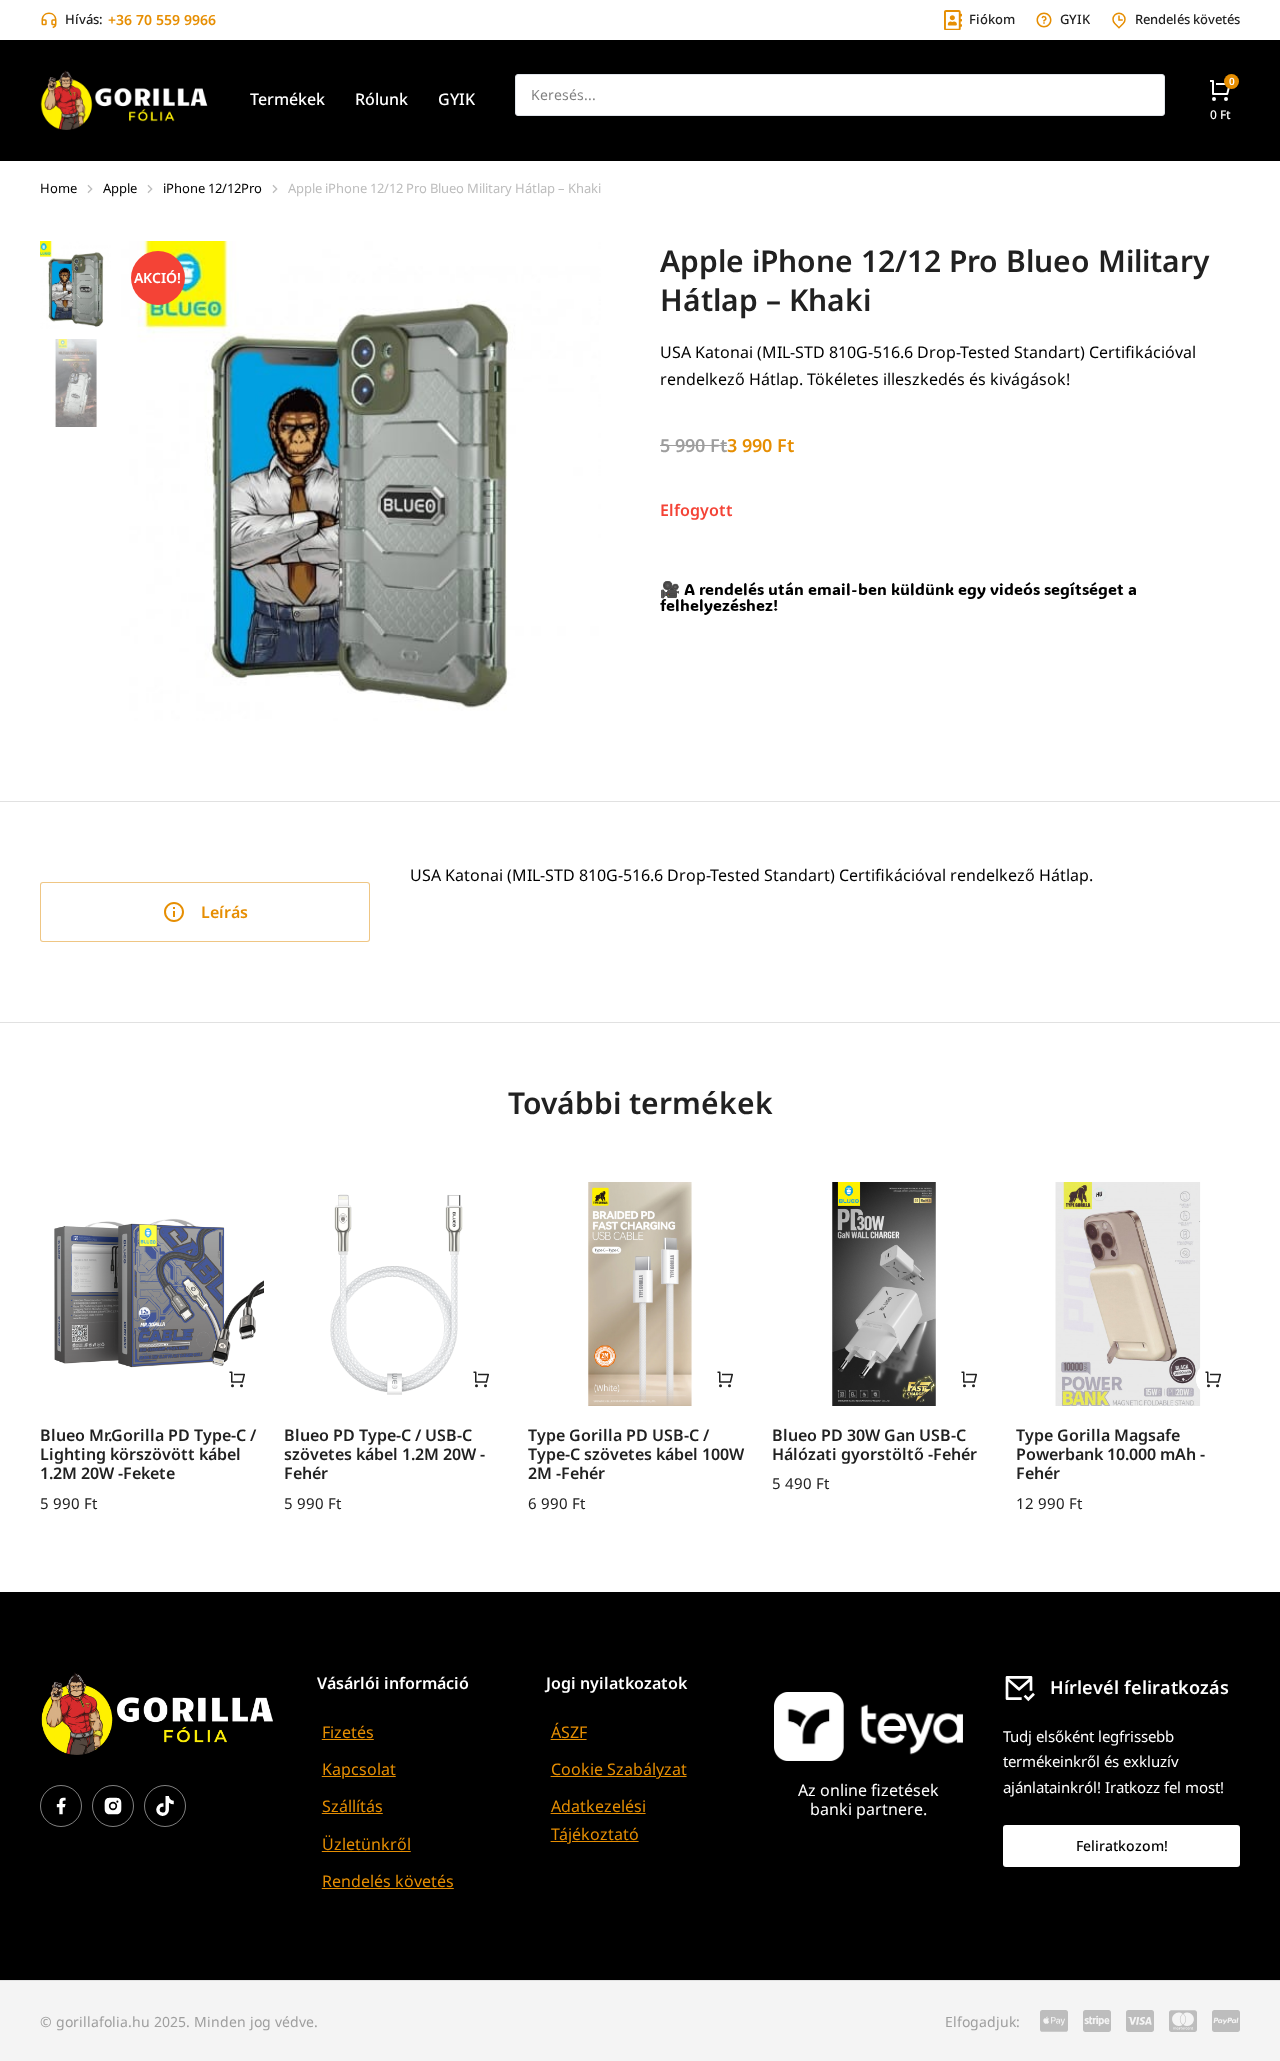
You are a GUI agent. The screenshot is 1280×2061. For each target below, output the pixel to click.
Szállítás (352, 1806)
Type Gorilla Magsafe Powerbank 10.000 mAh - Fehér (1110, 1454)
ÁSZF (569, 1732)
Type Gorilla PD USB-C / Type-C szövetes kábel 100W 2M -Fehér (636, 1454)
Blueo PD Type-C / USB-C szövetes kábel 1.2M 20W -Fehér (384, 1454)
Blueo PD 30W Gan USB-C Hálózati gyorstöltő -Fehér (874, 1444)
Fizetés (348, 1732)
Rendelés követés (388, 1881)
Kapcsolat (359, 1769)
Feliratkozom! (1122, 1845)
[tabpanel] (835, 892)
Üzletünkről (366, 1844)
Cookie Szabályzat (619, 1769)
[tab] (205, 912)
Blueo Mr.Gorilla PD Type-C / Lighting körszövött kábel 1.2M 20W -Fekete (148, 1454)
